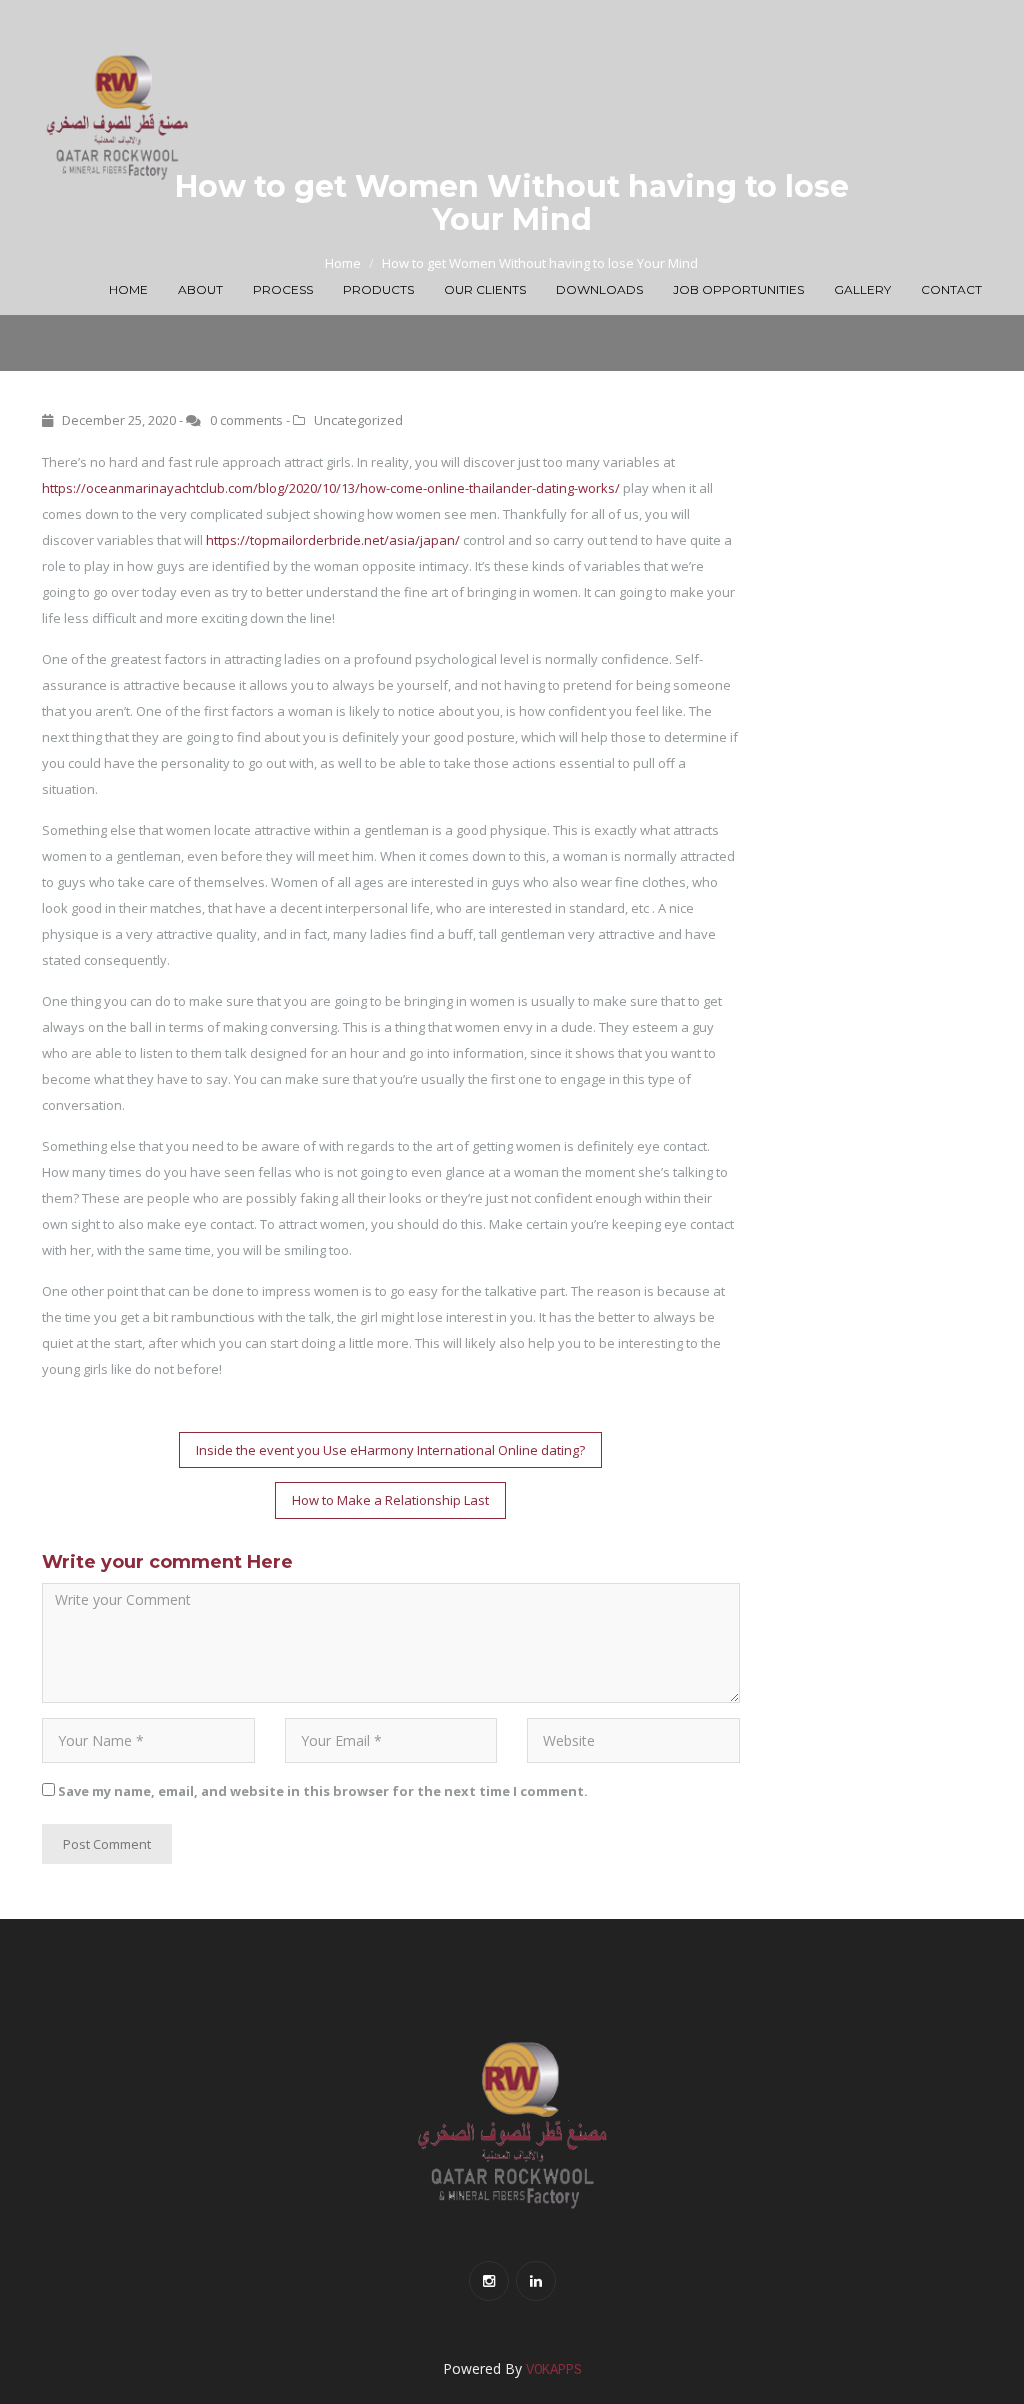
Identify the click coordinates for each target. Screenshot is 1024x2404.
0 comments (246, 420)
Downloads (599, 289)
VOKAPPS (554, 2370)
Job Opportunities (738, 289)
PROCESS (283, 289)
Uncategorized (358, 420)
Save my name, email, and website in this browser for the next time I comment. (323, 1791)
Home (128, 289)
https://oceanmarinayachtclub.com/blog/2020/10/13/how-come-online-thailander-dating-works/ (331, 488)
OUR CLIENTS (485, 289)
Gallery (862, 289)
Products (378, 289)
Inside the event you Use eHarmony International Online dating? (390, 1450)
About (200, 289)
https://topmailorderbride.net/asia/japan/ (333, 540)
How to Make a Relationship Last (390, 1500)
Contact (951, 289)
